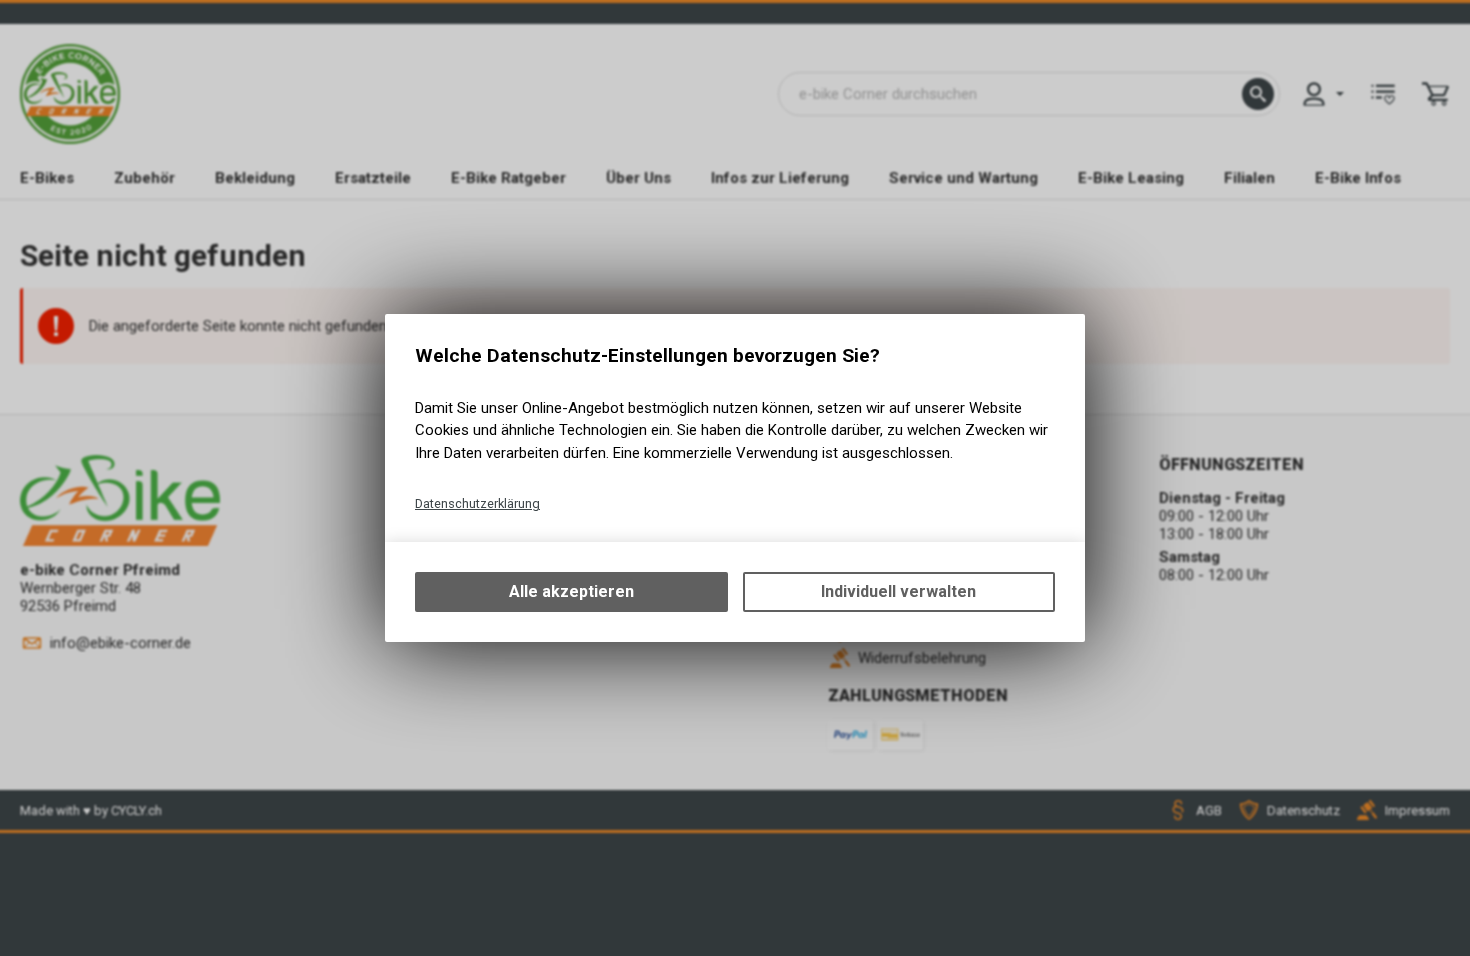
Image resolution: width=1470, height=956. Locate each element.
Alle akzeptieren (571, 591)
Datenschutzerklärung (477, 503)
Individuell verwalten (898, 591)
